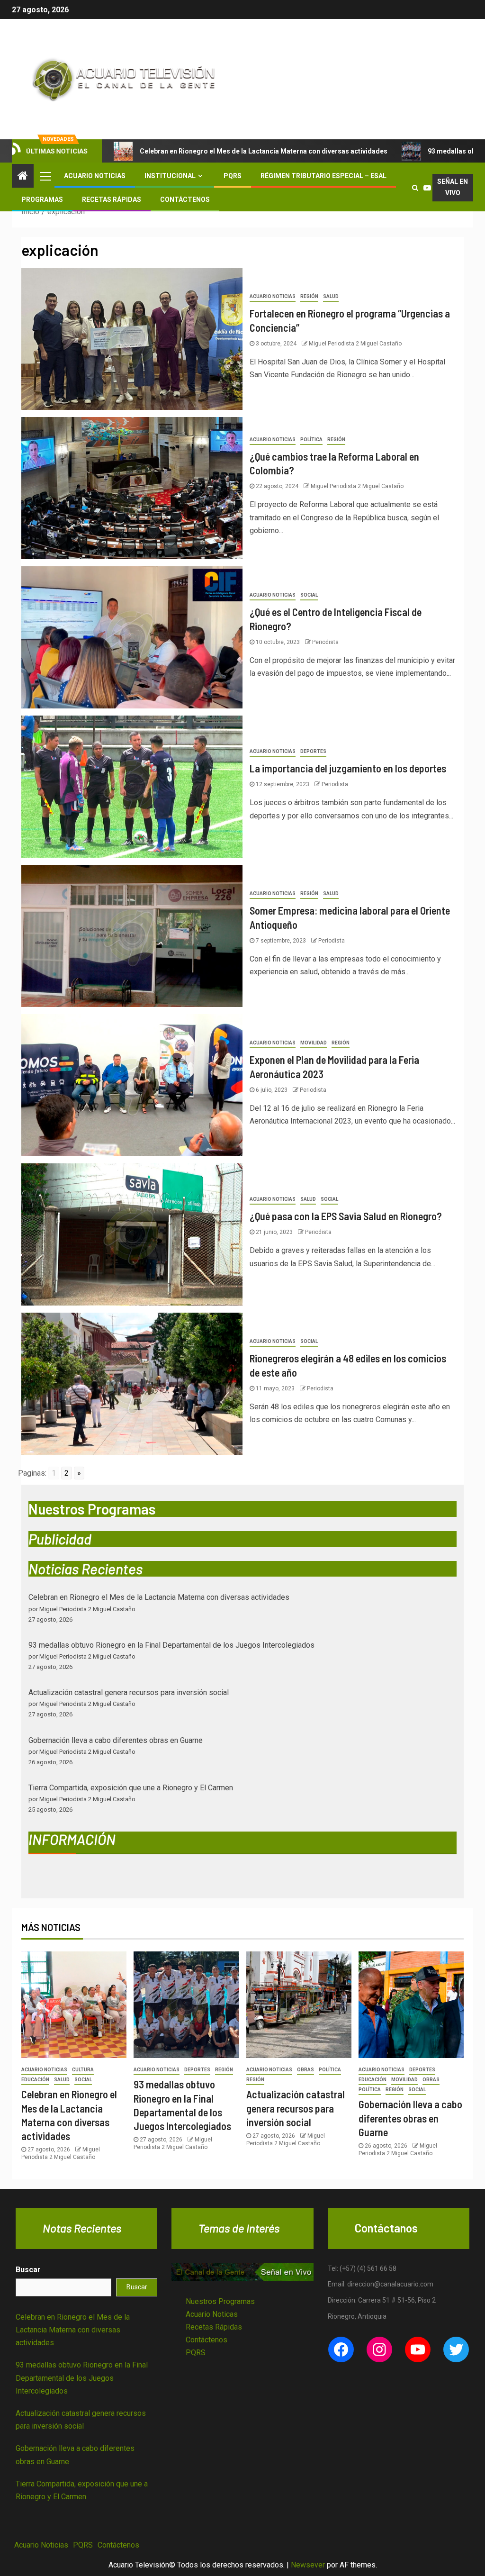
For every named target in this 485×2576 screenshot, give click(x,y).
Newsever (308, 2565)
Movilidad (314, 1043)
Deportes (313, 751)
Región (309, 296)
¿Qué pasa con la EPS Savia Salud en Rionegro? (346, 1216)
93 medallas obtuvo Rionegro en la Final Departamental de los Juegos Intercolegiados (171, 1645)
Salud (331, 296)
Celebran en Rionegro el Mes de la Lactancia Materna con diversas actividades (264, 151)
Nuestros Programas (220, 2301)
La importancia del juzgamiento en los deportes (348, 768)
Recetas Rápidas (112, 200)
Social (309, 595)
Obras (305, 2070)
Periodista (325, 642)
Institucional (170, 176)
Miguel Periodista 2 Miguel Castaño (355, 344)
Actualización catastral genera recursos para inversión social (129, 1692)
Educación (35, 2080)
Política (311, 440)
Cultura (83, 2070)
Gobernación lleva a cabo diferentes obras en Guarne (116, 1740)
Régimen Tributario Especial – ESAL (323, 176)
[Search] (415, 188)
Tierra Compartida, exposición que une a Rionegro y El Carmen (131, 1788)
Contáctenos (185, 200)
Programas (42, 200)
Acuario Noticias (95, 176)
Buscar (28, 2270)
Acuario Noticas (212, 2314)
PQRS (233, 176)
